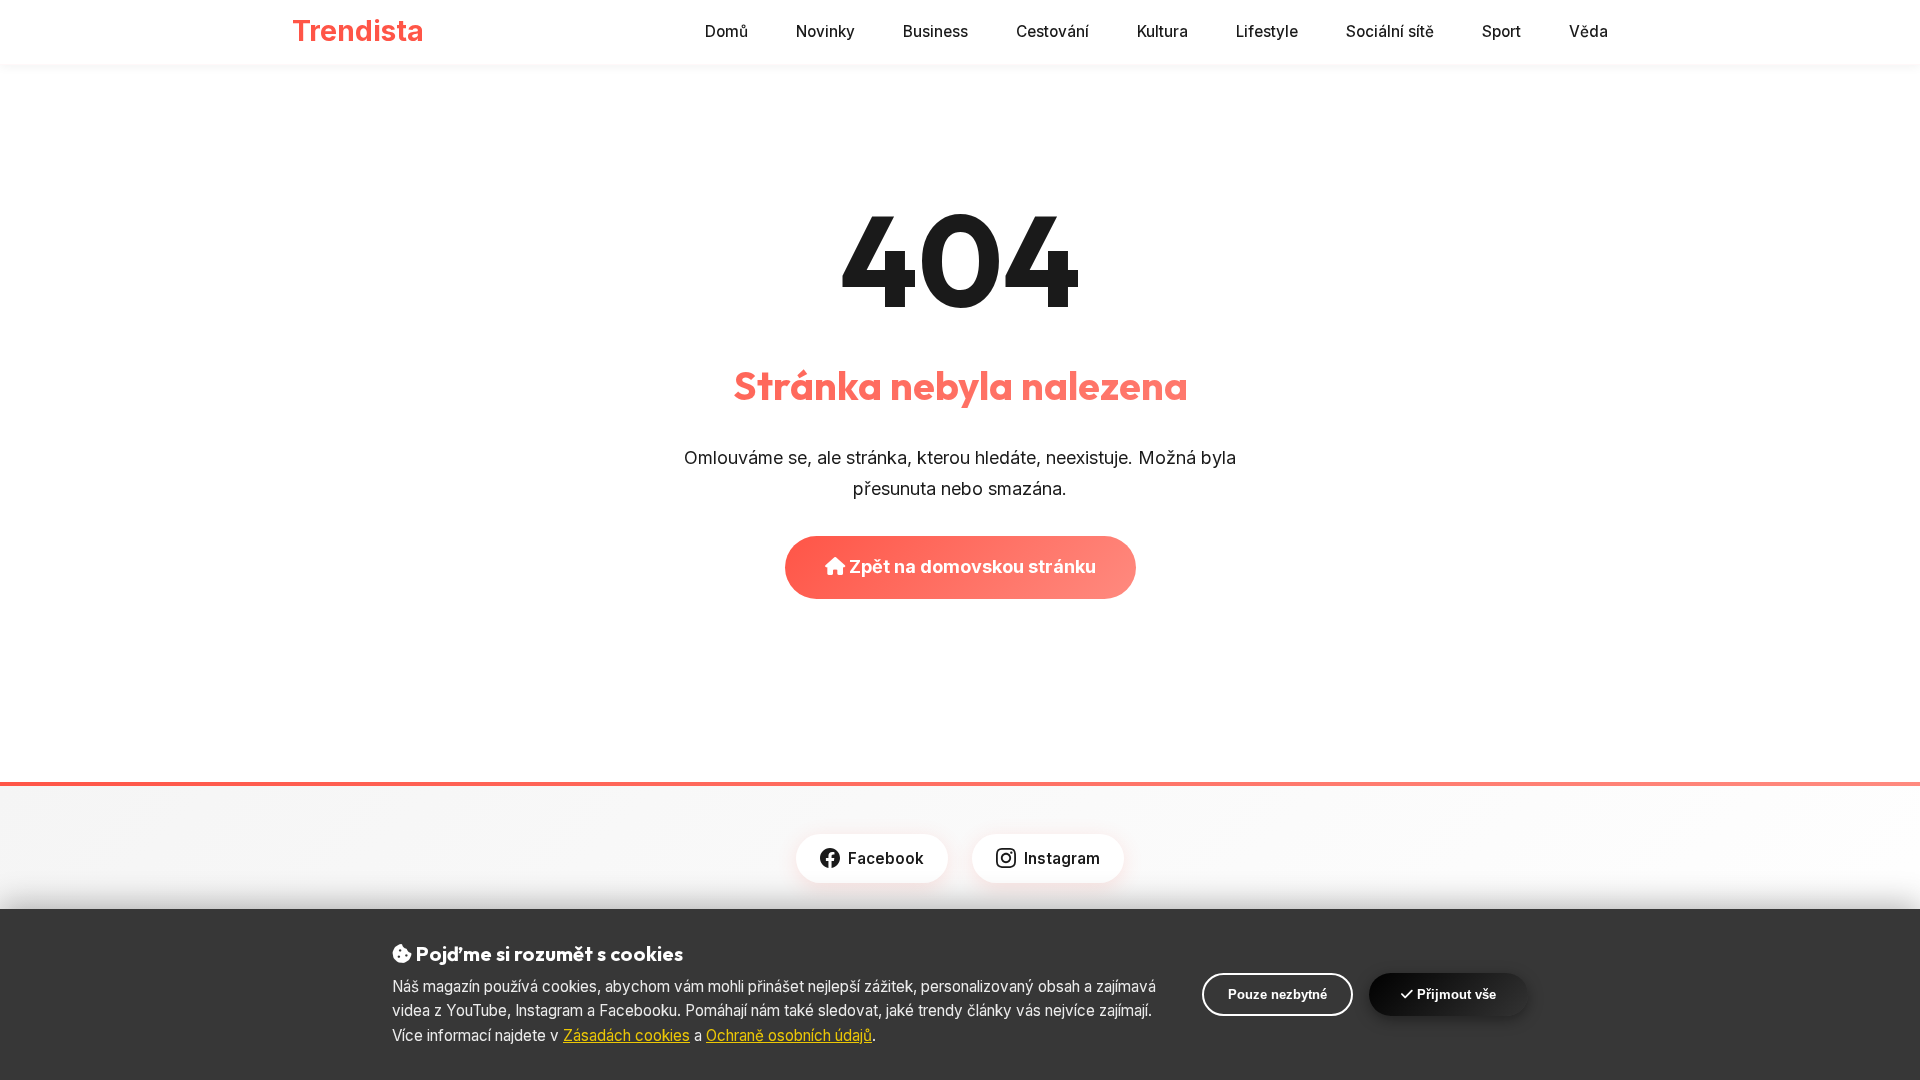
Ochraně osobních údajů (789, 1035)
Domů (726, 31)
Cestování (1052, 31)
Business (935, 31)
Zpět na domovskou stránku (970, 566)
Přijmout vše (1454, 994)
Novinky (825, 31)
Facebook (886, 858)
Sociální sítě (1390, 31)
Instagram (1062, 858)
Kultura (1162, 31)
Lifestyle (1267, 31)
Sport (1501, 31)
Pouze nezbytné (1277, 994)
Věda (1588, 31)
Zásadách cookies (626, 1035)
